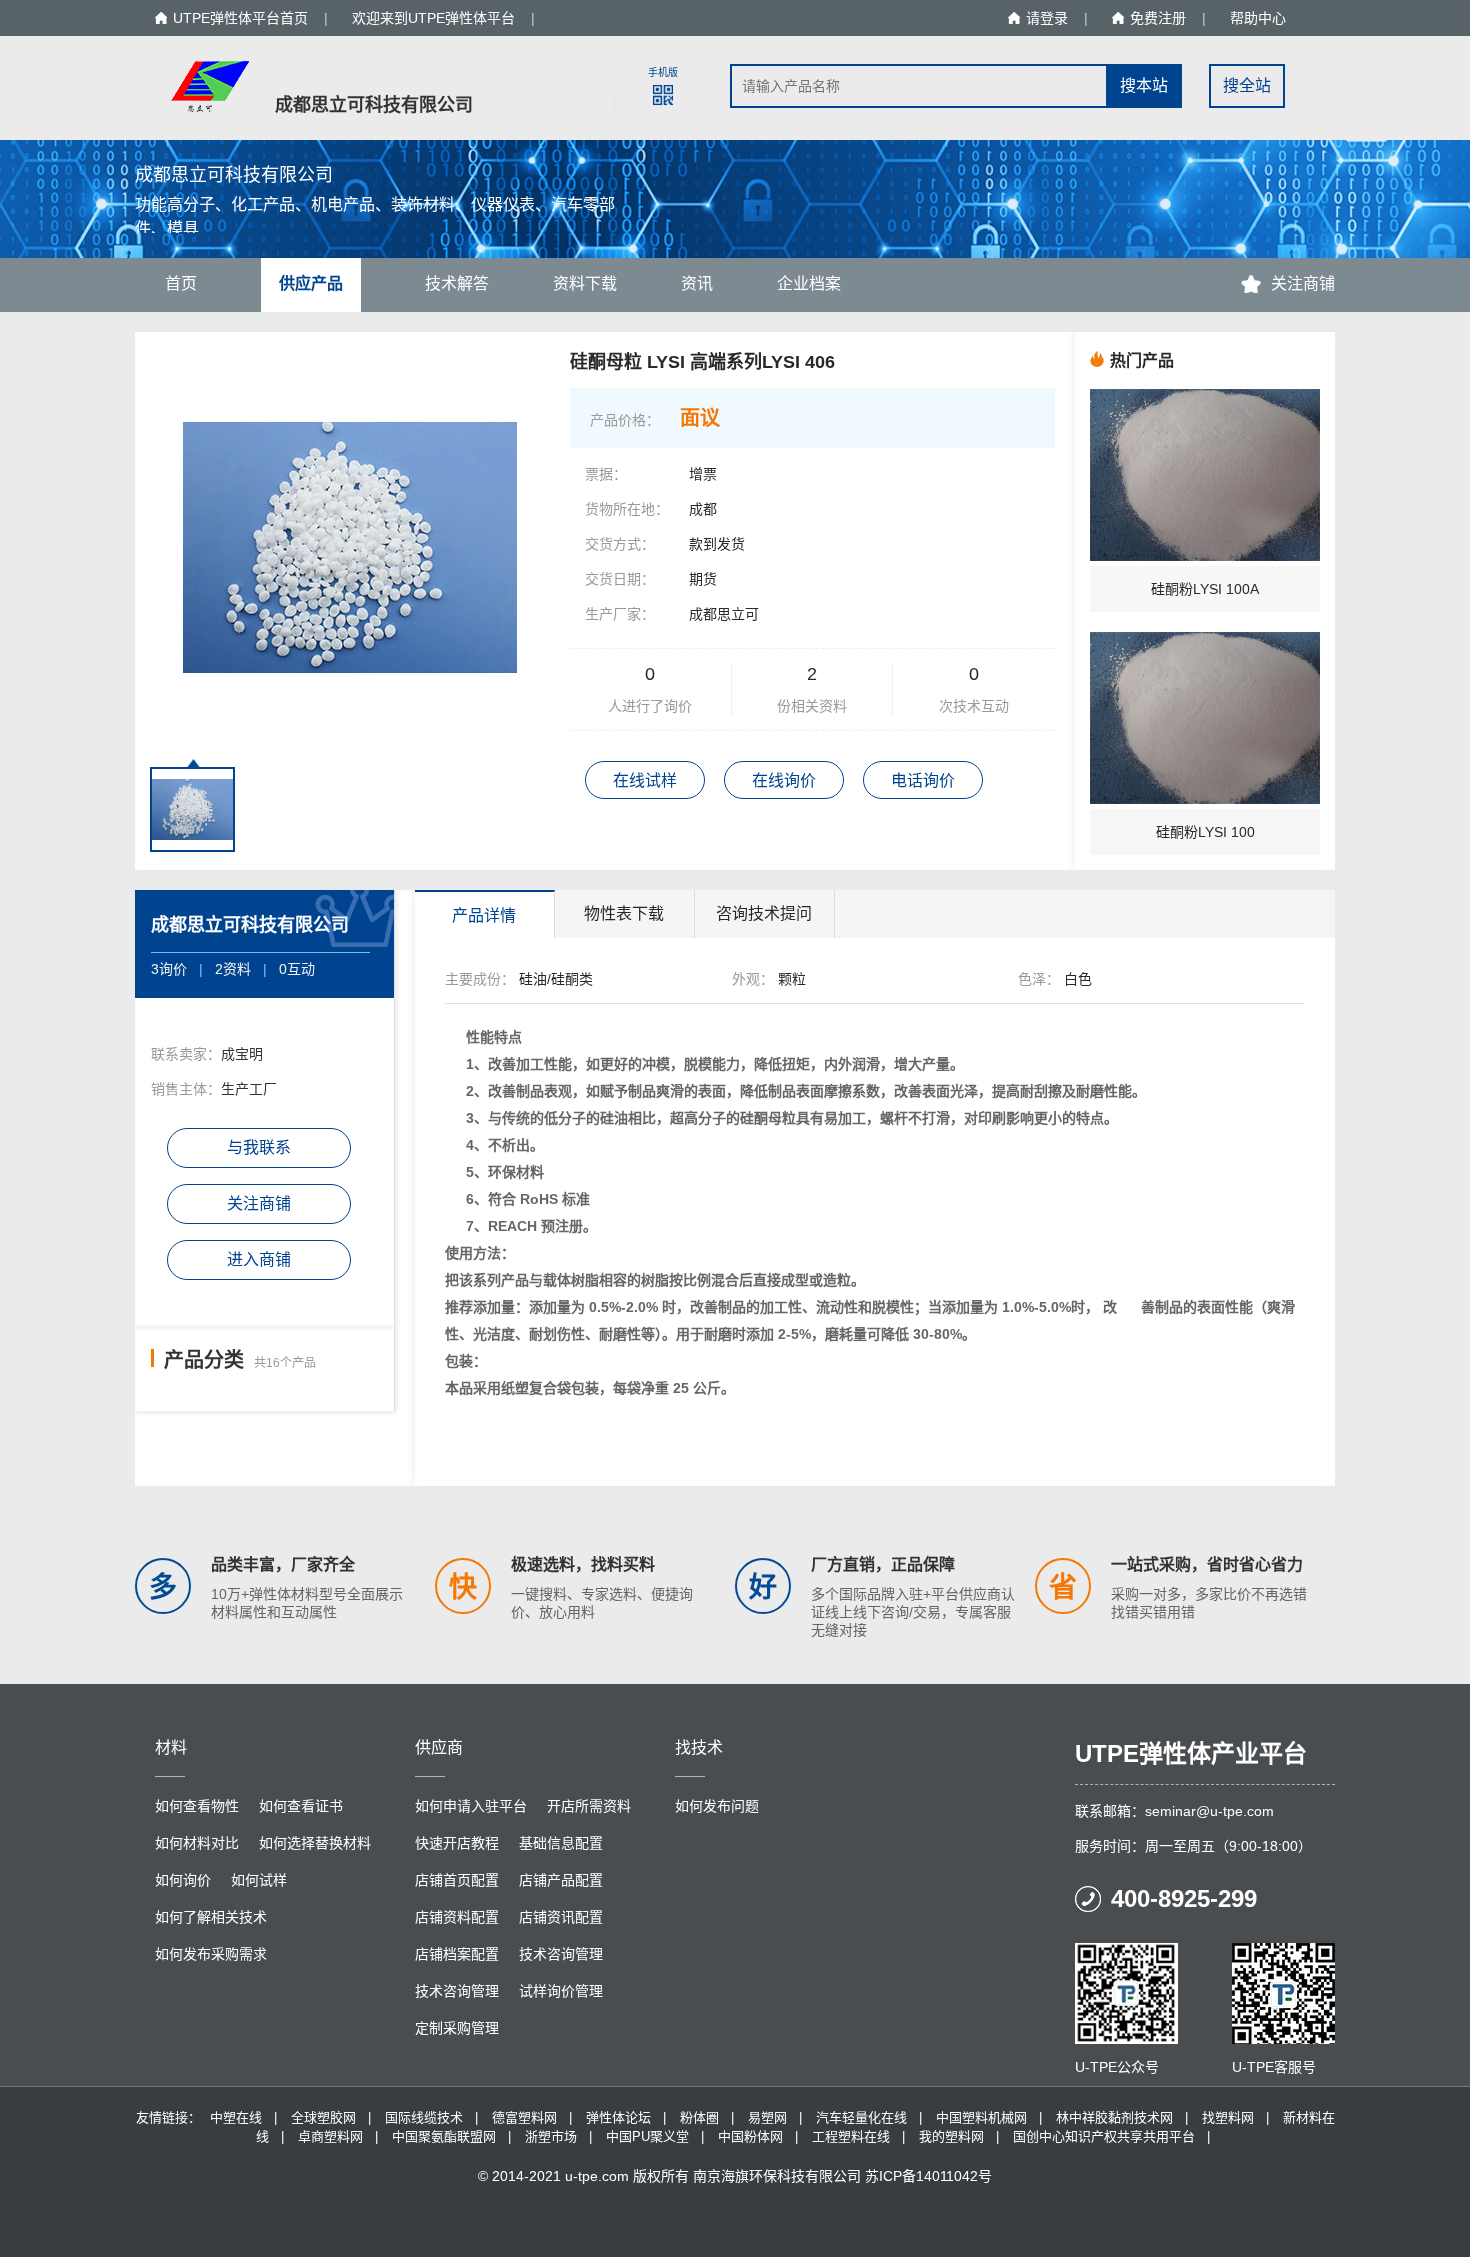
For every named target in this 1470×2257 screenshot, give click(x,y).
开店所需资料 (589, 1806)
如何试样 (259, 1880)
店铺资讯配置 (561, 1917)
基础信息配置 (561, 1843)
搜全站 (1247, 85)
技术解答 (457, 283)
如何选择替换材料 (315, 1843)
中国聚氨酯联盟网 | (451, 2136)
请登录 (1047, 18)
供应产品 (311, 283)
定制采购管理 (457, 2028)
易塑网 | (775, 2117)
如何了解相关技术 (211, 1917)
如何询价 (183, 1880)
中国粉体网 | (758, 2136)
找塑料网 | (1235, 2117)
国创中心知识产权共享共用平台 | (1111, 2136)
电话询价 (923, 780)
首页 (181, 283)
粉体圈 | (707, 2117)
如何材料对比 (197, 1843)
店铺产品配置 (561, 1880)
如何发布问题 (717, 1806)
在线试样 (645, 780)
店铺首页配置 (457, 1880)
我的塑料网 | (959, 2136)
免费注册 (1158, 18)
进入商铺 (259, 1259)
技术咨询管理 (561, 1954)
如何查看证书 (301, 1806)
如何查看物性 (197, 1806)
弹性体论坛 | (626, 2117)
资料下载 (585, 283)
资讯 (697, 283)
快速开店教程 (457, 1843)
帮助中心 (1258, 18)
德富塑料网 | (532, 2117)
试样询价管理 (561, 1991)
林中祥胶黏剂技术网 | (1122, 2117)
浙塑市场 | (558, 2136)
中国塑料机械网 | (989, 2117)
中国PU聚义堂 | (655, 2136)
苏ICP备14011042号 (928, 2176)
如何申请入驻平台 (471, 1806)
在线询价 (784, 780)
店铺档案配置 (457, 1954)
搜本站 (1144, 85)
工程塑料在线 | (858, 2136)
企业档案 (809, 283)
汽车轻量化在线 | (869, 2117)
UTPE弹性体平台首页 (240, 18)
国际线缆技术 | (431, 2117)
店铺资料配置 (457, 1917)
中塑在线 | (243, 2117)
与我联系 (259, 1147)
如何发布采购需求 (211, 1954)
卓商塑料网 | (338, 2136)
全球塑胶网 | (331, 2117)
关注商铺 (259, 1203)
